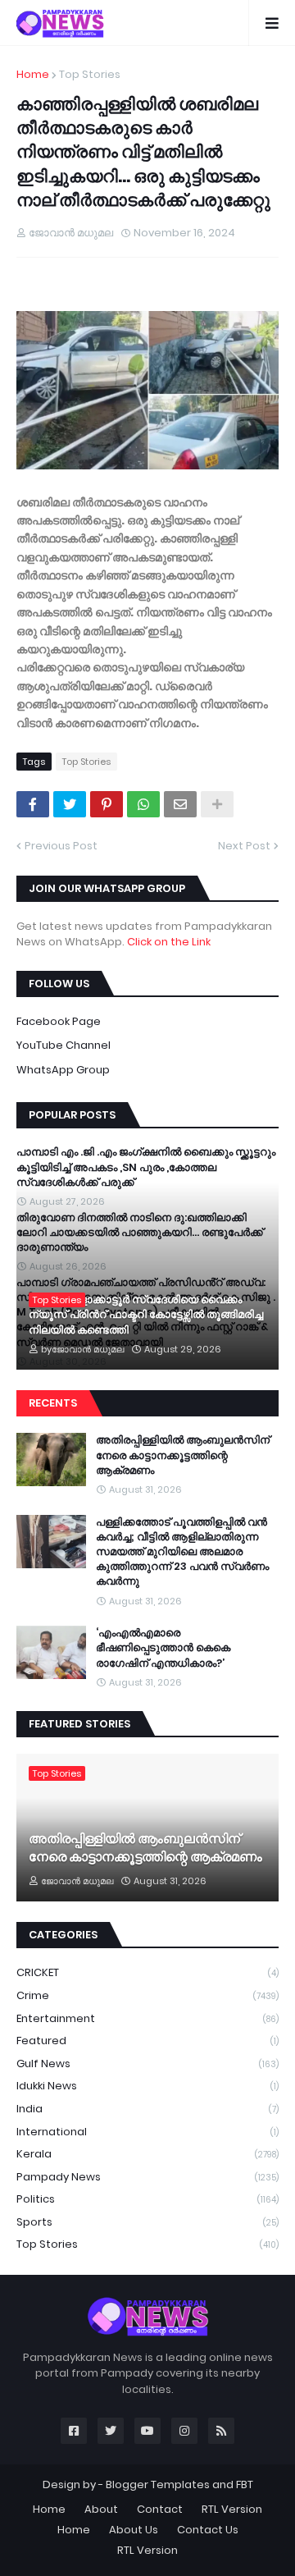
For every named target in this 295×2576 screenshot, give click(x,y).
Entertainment (147, 2018)
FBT (245, 2484)
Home (33, 74)
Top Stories (90, 74)
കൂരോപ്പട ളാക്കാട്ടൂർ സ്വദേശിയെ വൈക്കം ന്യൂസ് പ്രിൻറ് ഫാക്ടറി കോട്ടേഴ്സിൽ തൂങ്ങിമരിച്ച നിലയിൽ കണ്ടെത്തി (146, 1315)
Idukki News (147, 2086)
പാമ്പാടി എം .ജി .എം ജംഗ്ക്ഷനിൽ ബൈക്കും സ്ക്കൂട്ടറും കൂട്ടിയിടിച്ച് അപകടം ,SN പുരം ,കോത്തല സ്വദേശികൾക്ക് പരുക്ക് (146, 1167)
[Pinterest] (107, 804)
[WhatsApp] (143, 804)
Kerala (147, 2154)
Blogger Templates (158, 2484)
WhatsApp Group (63, 1070)
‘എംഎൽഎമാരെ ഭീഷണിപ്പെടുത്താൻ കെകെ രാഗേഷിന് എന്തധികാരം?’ (163, 1648)
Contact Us (208, 2530)
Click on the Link (169, 942)
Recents (53, 1403)
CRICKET (147, 1972)
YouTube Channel (64, 1045)
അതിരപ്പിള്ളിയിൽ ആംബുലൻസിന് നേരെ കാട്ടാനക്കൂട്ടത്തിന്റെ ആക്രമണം (183, 1455)
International (147, 2132)
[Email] (180, 804)
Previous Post (61, 846)
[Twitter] (70, 804)
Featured (147, 2041)
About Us (134, 2530)
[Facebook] (33, 804)
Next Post (244, 846)
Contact (160, 2509)
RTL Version (232, 2509)
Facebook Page (59, 1021)
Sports (147, 2222)
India (147, 2109)
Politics (147, 2199)
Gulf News (147, 2064)
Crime (147, 1995)
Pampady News (147, 2177)
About (101, 2509)
